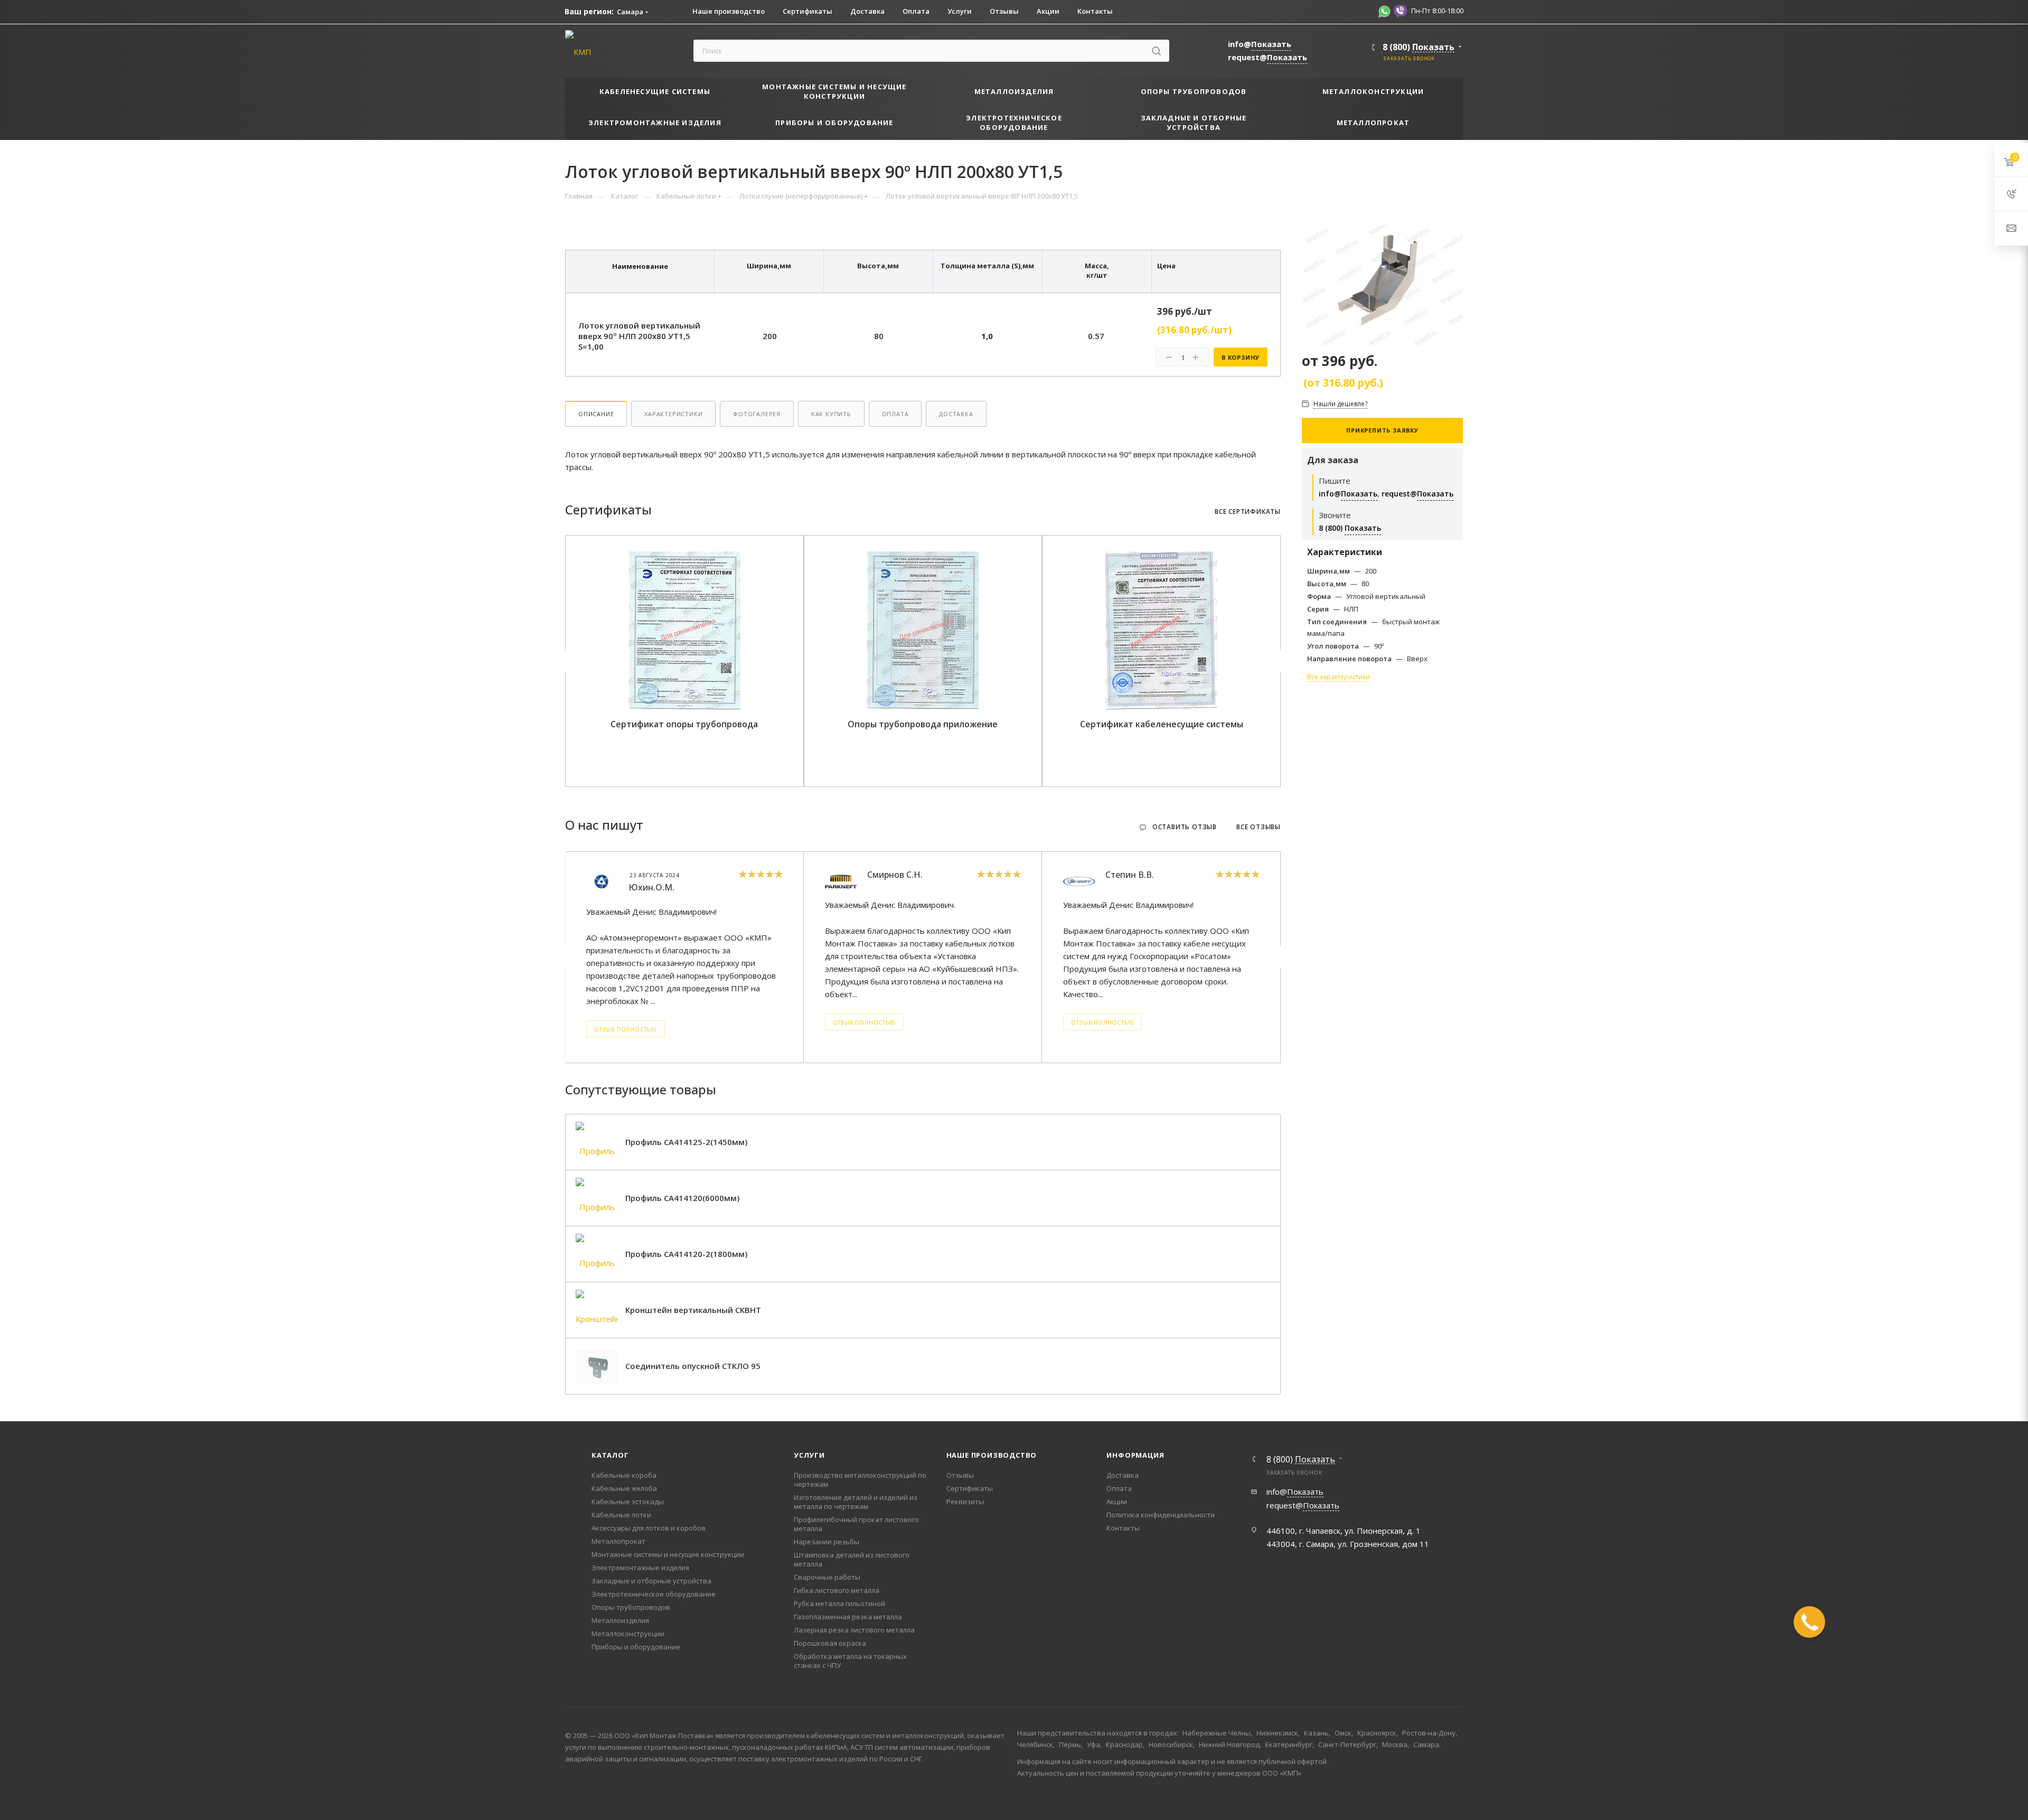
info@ (1260, 44)
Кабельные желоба (624, 1488)
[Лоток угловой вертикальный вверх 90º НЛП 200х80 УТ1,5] (1382, 285)
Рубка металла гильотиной (839, 1603)
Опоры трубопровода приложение (923, 724)
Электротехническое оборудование (654, 1594)
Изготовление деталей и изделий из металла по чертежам (856, 1502)
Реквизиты (965, 1502)
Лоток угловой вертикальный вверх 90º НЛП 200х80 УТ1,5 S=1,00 (639, 336)
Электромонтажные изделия (640, 1568)
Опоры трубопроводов (631, 1607)
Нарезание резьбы (827, 1542)
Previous (567, 661)
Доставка (956, 414)
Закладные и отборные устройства (651, 1581)
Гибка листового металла (837, 1590)
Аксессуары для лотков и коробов (649, 1528)
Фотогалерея (757, 414)
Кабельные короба (624, 1475)
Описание (596, 414)
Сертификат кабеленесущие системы (1162, 724)
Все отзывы (1259, 827)
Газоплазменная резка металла (848, 1617)
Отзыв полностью (626, 1029)
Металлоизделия (620, 1620)
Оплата (895, 414)
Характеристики (673, 414)
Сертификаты (970, 1488)
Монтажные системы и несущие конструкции (668, 1554)
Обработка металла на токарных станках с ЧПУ (850, 1661)
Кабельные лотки (621, 1515)
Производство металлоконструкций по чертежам (860, 1480)
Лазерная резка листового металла (854, 1630)
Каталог (610, 1455)
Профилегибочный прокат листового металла (856, 1524)
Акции (1117, 1502)
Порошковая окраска (830, 1643)
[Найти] (1156, 51)
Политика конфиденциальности (1161, 1515)
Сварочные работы (827, 1577)
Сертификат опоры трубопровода (684, 724)
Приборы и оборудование (636, 1647)
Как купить (831, 414)
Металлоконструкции (628, 1634)
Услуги (809, 1455)
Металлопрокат (618, 1541)
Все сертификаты (1248, 512)
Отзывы (960, 1475)
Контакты (1123, 1528)
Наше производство (992, 1455)
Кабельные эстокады (628, 1502)
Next (1279, 661)
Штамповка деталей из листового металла (852, 1559)
